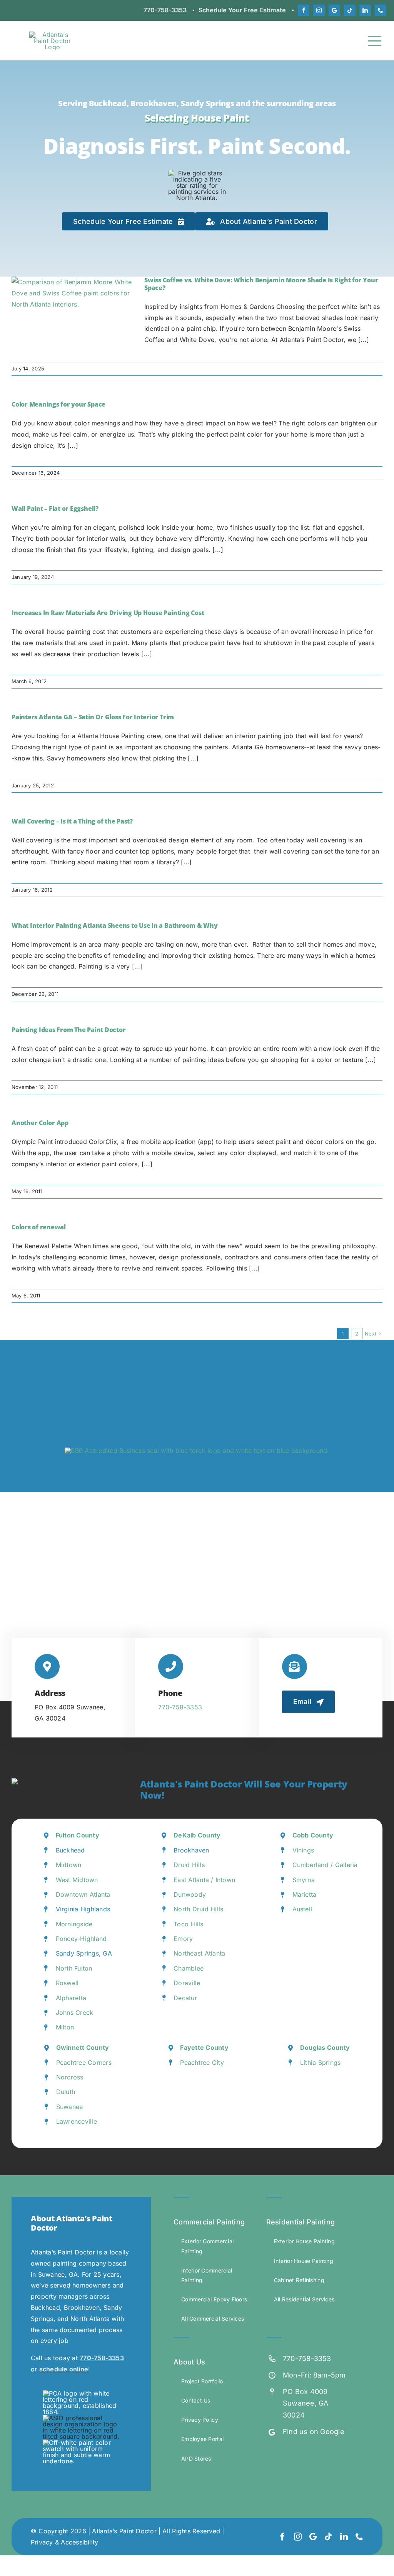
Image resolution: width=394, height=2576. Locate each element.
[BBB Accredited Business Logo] (197, 1451)
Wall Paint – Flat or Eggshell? (55, 509)
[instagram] (319, 10)
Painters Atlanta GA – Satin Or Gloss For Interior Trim (93, 717)
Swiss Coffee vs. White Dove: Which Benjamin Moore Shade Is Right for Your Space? (261, 284)
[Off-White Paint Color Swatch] (81, 2443)
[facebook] (304, 10)
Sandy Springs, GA (84, 1953)
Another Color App (40, 1123)
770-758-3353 (165, 10)
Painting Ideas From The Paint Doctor (68, 1030)
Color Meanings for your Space (58, 404)
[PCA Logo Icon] (81, 2393)
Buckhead (70, 1850)
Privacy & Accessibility (65, 2542)
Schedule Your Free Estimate (242, 10)
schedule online (64, 2369)
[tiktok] (350, 10)
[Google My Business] (334, 10)
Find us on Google (314, 2432)
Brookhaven (191, 1850)
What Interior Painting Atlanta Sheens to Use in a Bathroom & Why (115, 925)
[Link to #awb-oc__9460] (375, 41)
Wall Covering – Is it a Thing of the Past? (72, 821)
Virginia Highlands (83, 1909)
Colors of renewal (39, 1227)
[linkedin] (365, 10)
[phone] (381, 10)
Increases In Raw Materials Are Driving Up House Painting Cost (108, 613)
